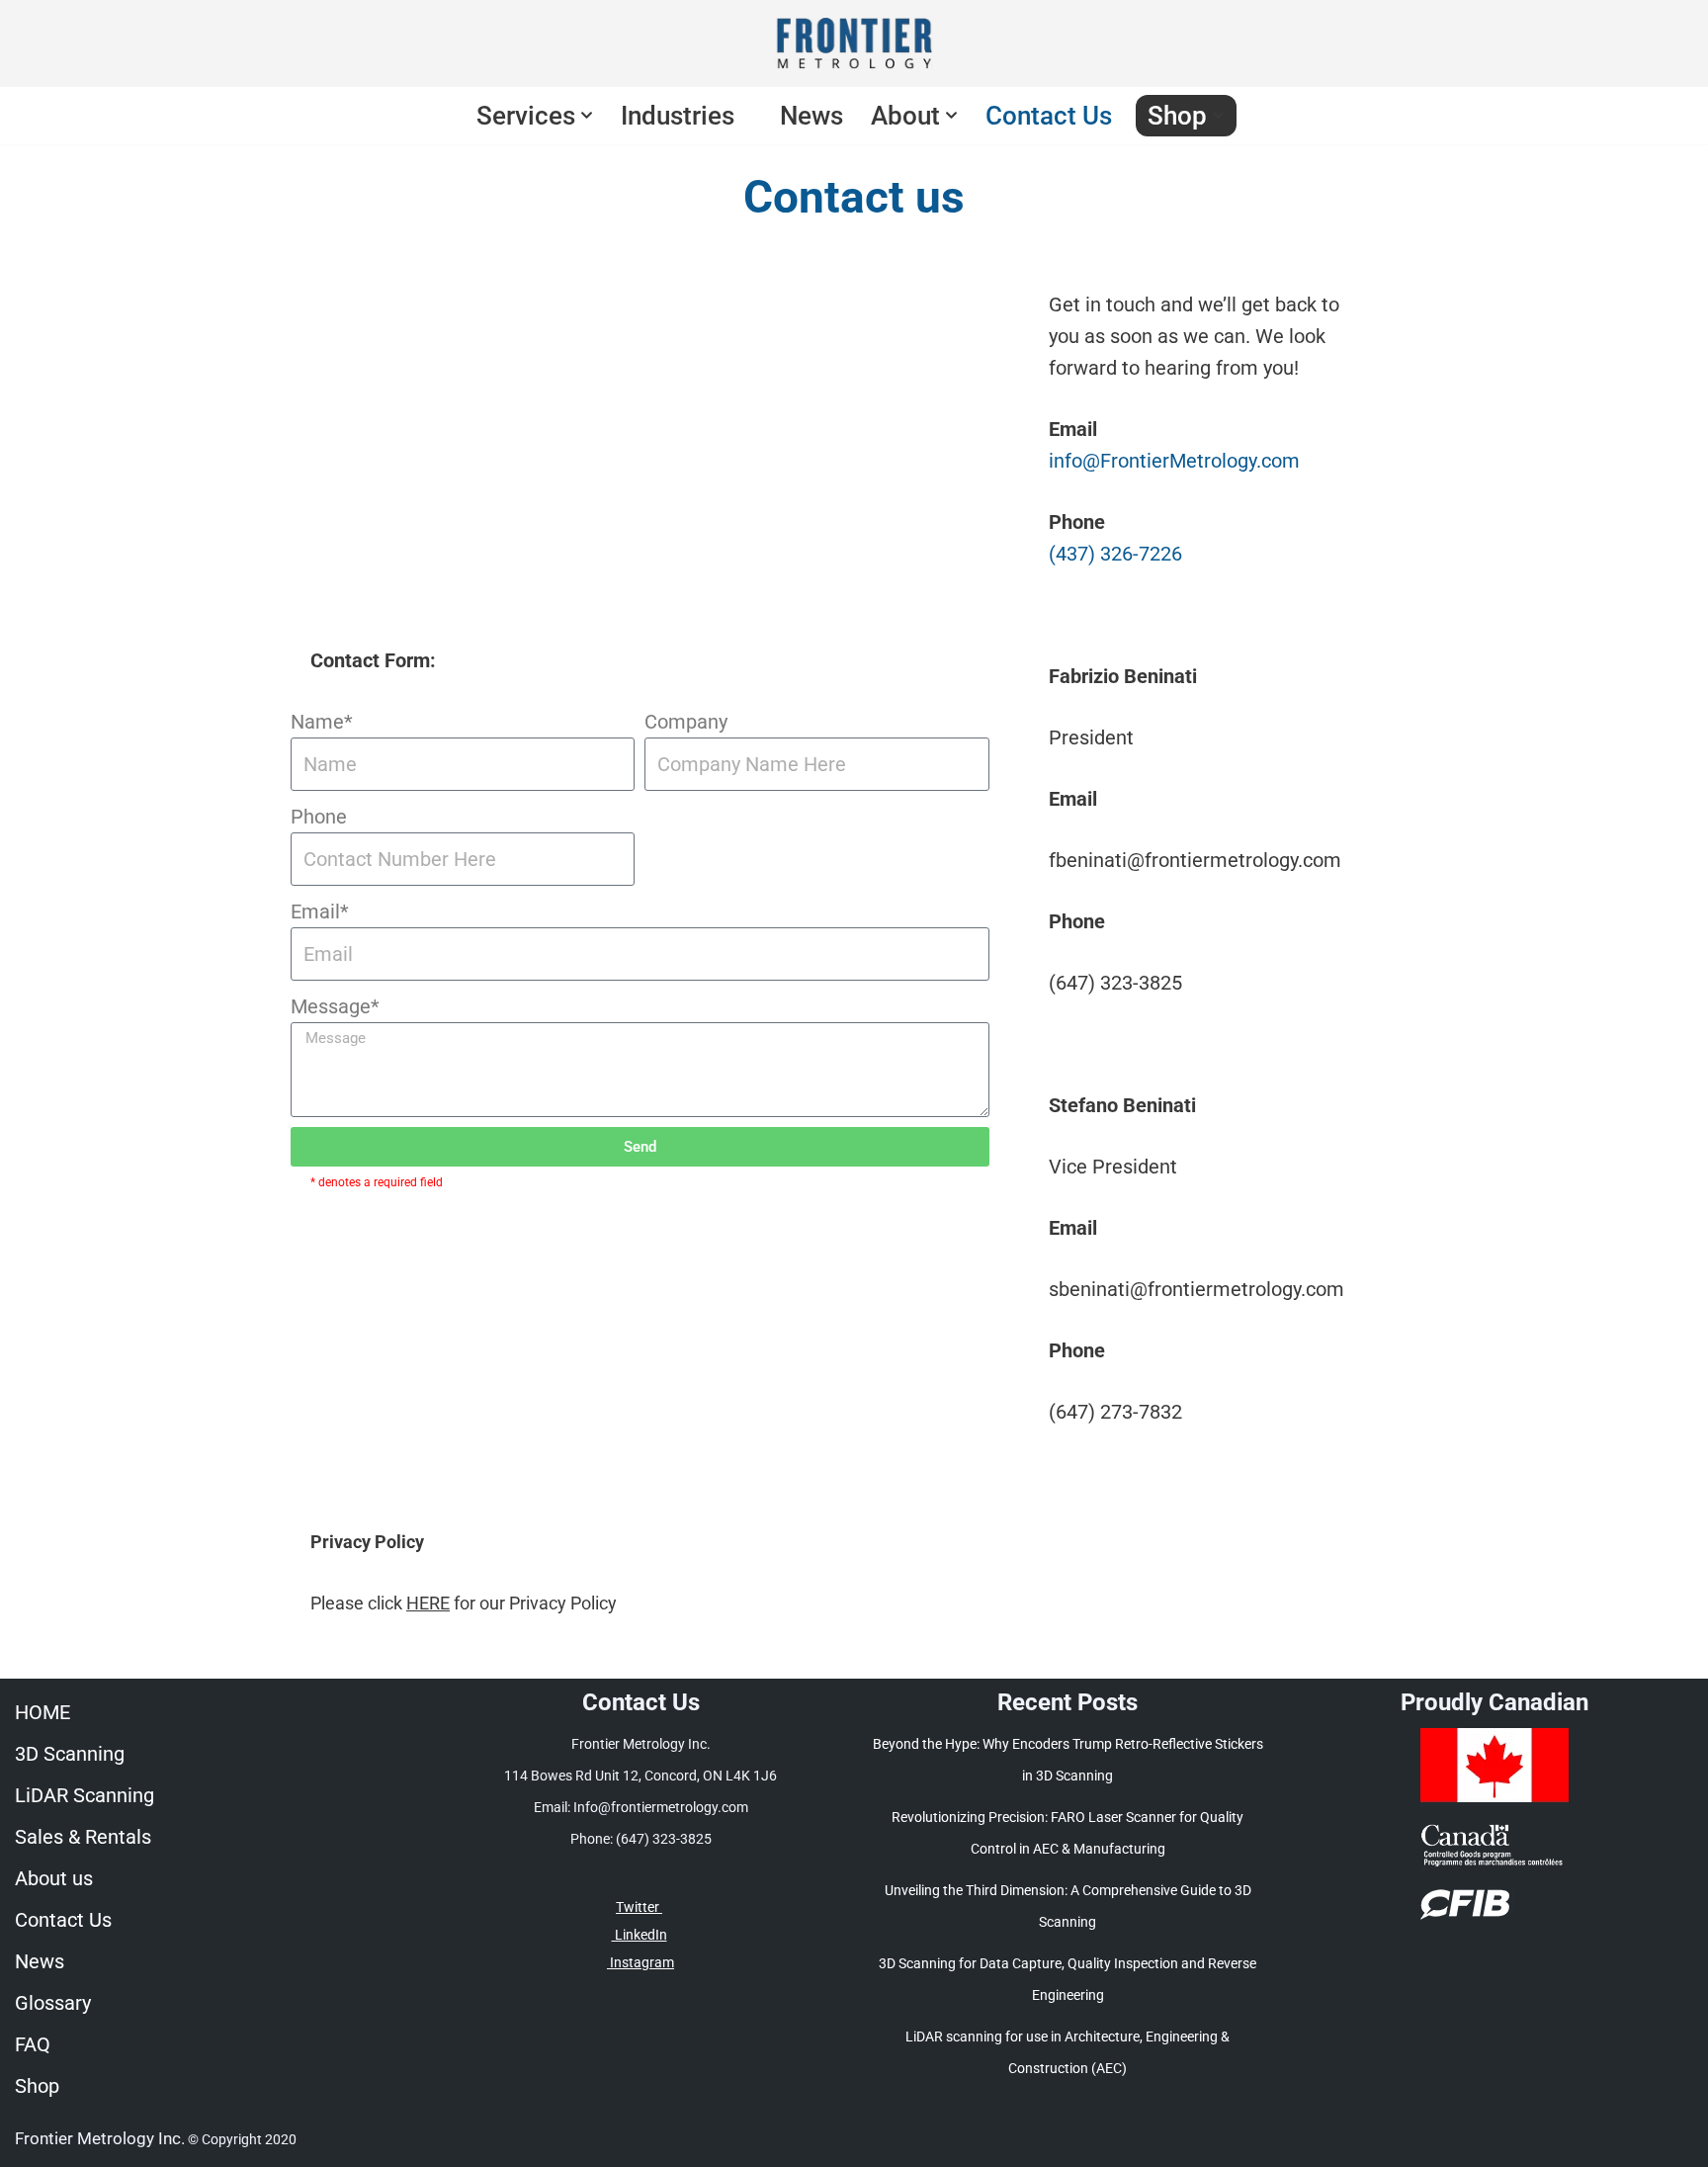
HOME (43, 1712)
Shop (37, 2086)
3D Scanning (70, 1754)
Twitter (639, 1907)
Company (686, 722)
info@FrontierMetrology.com (1174, 461)
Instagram (640, 1962)
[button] (587, 115)
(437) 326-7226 (1115, 554)
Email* (320, 911)
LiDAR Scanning (85, 1795)
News (811, 116)
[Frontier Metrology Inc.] (854, 43)
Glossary (53, 2003)
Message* (335, 1006)
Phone (319, 817)
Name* (322, 722)
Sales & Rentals (83, 1837)
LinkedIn (640, 1935)
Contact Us (1049, 116)
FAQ (33, 2044)
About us (54, 1878)
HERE (428, 1603)
